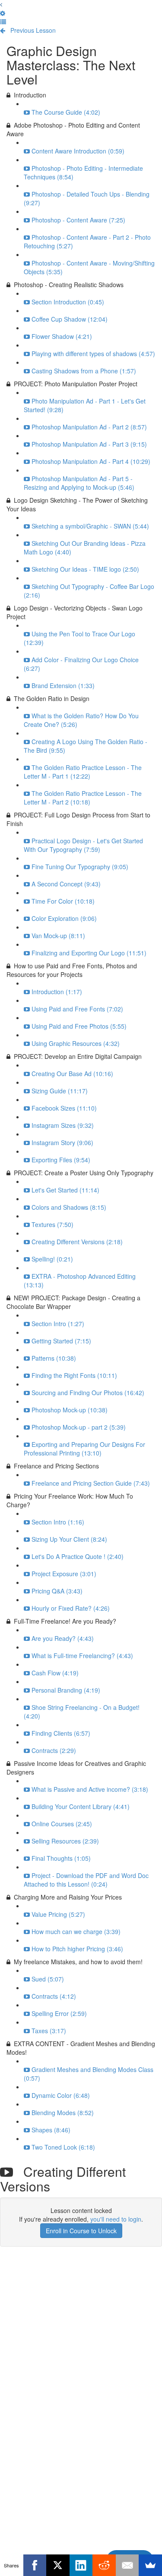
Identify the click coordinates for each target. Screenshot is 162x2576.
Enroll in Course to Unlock (81, 2231)
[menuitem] (3, 13)
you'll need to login (116, 2219)
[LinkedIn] (81, 2565)
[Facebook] (35, 2565)
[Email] (127, 2565)
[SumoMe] (150, 2565)
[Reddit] (104, 2565)
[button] (1, 4)
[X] (58, 2565)
